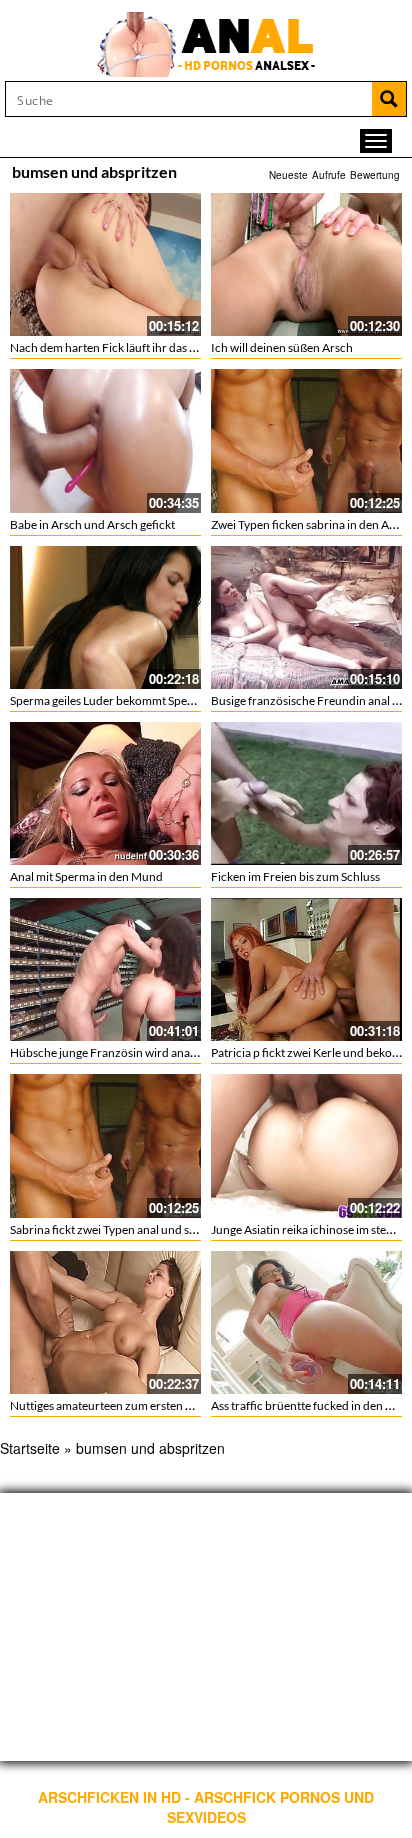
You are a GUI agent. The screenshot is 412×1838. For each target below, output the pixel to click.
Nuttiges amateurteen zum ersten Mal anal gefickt (138, 1405)
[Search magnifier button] (389, 99)
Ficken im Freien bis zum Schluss (295, 876)
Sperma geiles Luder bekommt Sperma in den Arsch (142, 700)
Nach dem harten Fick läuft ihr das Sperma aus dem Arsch (158, 347)
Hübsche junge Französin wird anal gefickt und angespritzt (162, 1052)
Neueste (288, 175)
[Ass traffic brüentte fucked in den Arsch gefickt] (306, 1322)
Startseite (30, 1448)
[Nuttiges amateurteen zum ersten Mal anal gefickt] (105, 1322)
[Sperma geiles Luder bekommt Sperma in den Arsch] (105, 617)
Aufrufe (329, 175)
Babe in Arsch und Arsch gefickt (92, 524)
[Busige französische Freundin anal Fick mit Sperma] (306, 617)
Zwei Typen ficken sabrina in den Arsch (311, 524)
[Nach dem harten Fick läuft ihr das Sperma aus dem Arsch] (105, 264)
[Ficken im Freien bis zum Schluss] (306, 793)
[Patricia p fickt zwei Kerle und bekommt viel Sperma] (306, 969)
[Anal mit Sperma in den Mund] (105, 793)
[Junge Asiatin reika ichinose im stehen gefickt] (306, 1145)
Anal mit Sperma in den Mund (86, 876)
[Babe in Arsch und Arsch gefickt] (105, 440)
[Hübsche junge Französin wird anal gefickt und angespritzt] (105, 969)
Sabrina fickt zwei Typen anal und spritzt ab (121, 1229)
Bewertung (375, 175)
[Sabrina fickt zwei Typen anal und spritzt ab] (105, 1145)
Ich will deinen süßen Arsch (282, 347)
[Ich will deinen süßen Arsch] (306, 264)
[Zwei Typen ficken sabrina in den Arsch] (306, 440)
